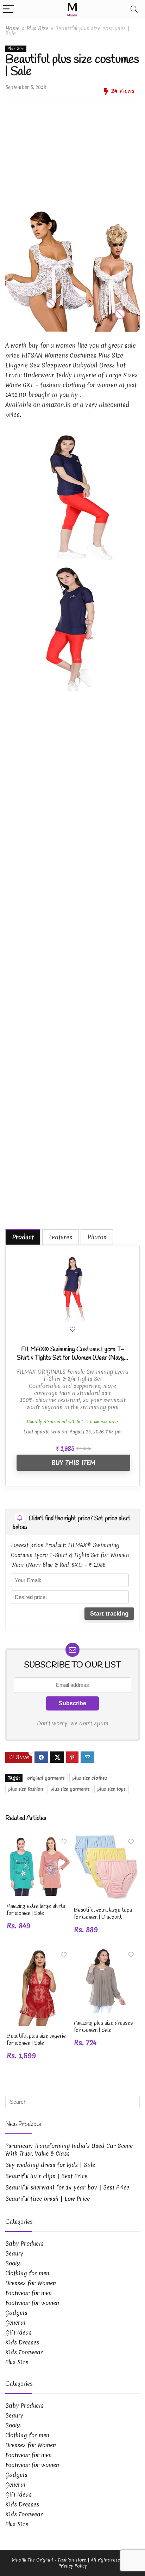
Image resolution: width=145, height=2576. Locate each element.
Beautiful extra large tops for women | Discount (103, 1914)
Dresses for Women (31, 2283)
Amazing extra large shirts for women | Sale (36, 1910)
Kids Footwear (24, 2352)
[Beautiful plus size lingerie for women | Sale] (39, 1952)
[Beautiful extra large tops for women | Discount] (106, 1840)
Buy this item (73, 1463)
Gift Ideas (18, 2332)
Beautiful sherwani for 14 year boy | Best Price (67, 2187)
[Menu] (8, 9)
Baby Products (24, 2243)
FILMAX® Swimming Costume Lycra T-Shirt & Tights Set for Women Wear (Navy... (72, 1354)
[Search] (134, 9)
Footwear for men (29, 2293)
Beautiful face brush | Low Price (48, 2199)
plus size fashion (26, 1789)
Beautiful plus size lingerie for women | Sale (36, 2040)
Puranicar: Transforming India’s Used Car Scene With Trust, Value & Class (69, 2150)
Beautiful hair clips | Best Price (46, 2176)
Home (12, 28)
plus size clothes (90, 1778)
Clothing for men (27, 2273)
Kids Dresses (22, 2342)
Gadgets (16, 2313)
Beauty (14, 2253)
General (15, 2323)
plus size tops (112, 1789)
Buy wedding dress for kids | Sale (50, 2165)
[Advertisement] (72, 146)
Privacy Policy (73, 2566)
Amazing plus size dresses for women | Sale (103, 2027)
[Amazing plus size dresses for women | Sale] (106, 1952)
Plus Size (37, 28)
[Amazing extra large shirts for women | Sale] (39, 1840)
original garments (46, 1778)
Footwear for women (32, 2303)
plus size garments (70, 1789)
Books (13, 2263)
